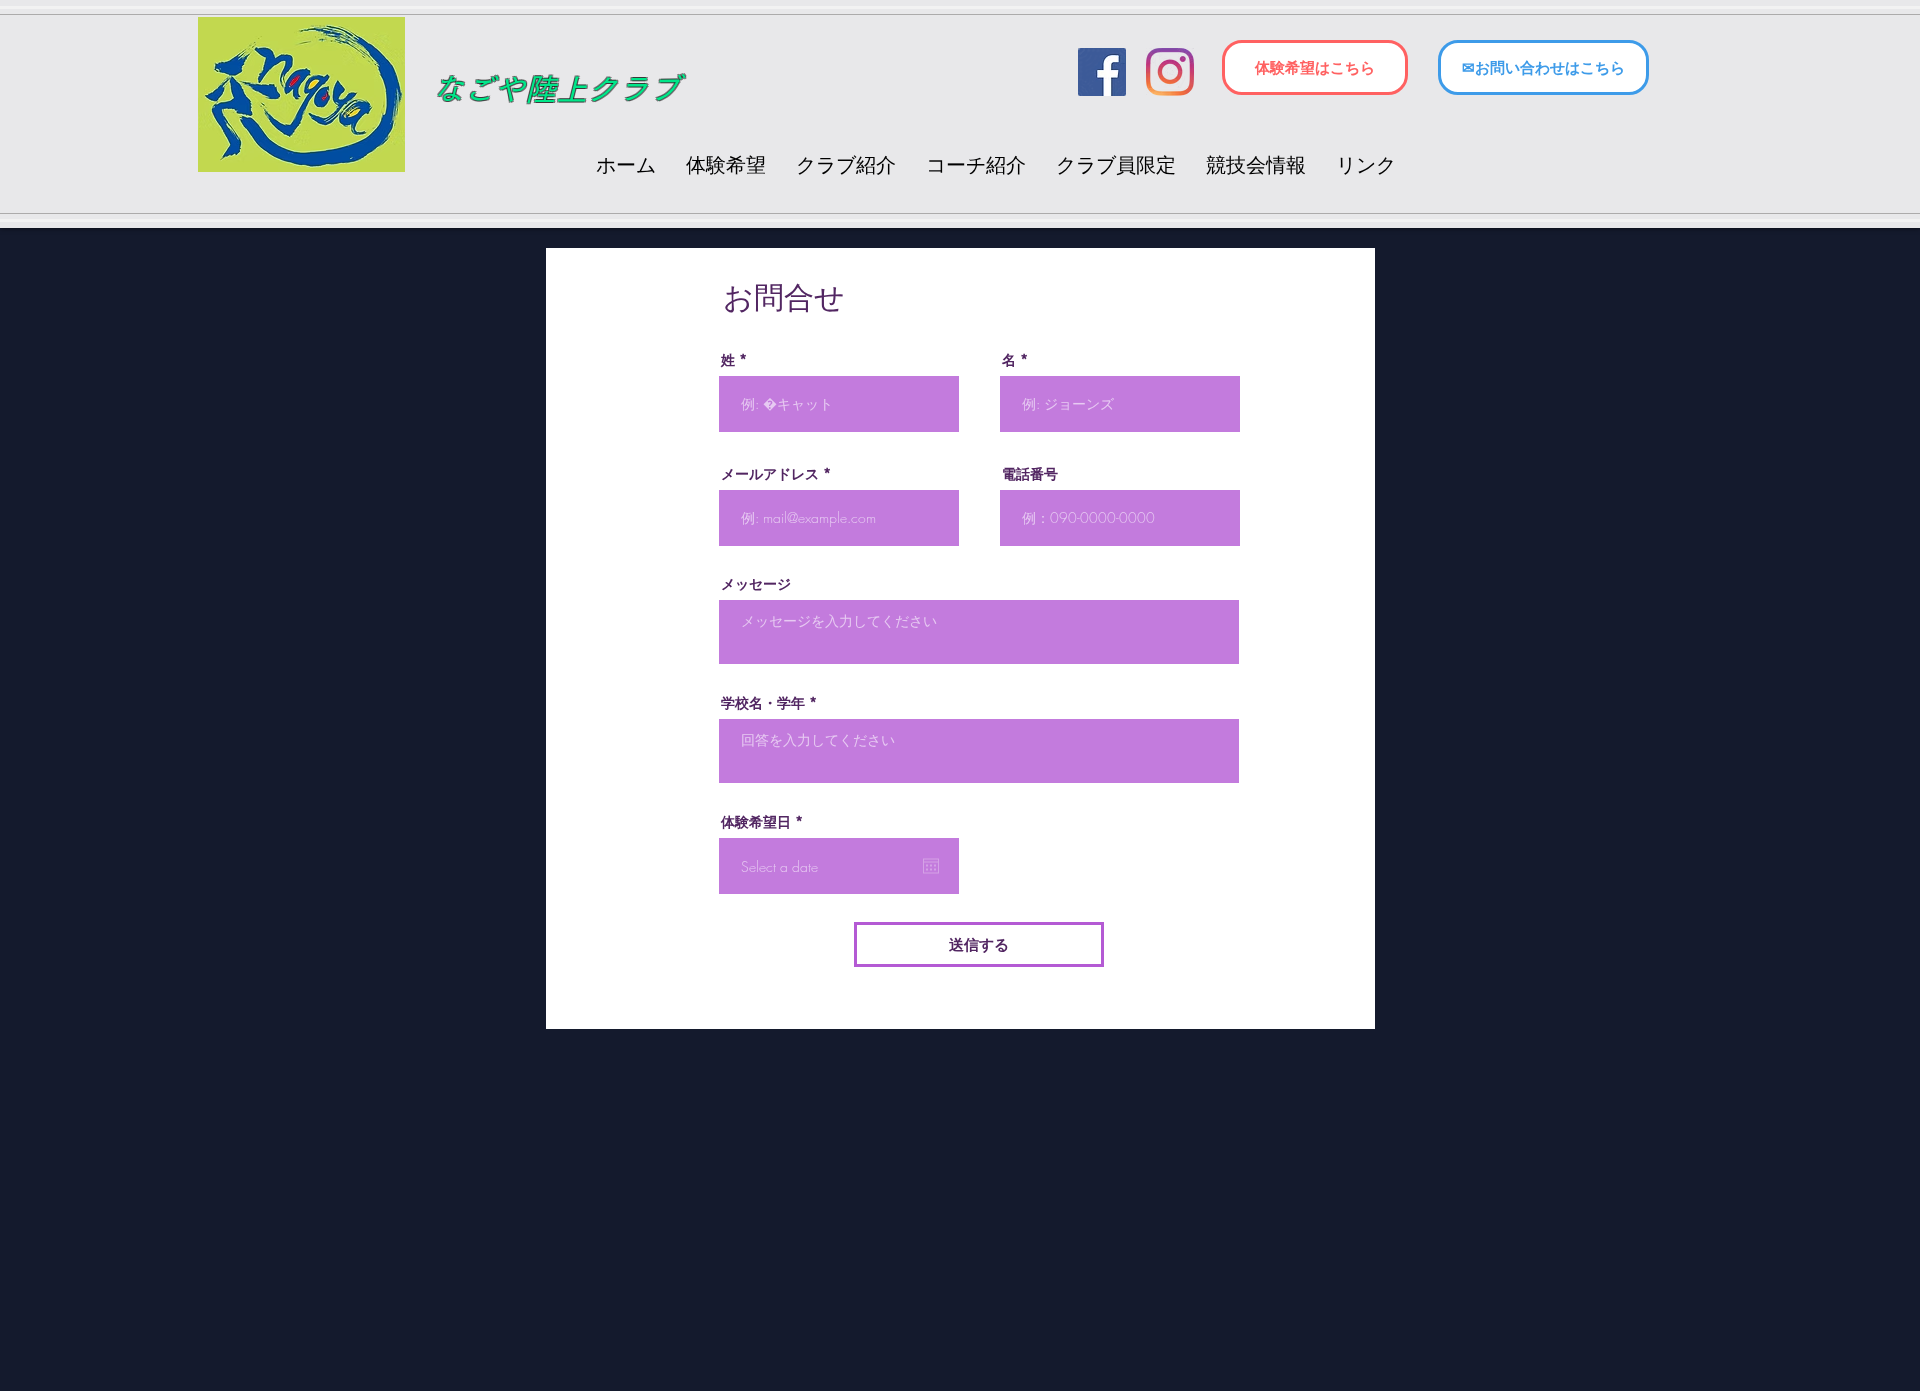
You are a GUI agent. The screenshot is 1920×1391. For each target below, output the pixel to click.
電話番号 (1030, 474)
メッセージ (756, 584)
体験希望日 (765, 822)
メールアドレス (770, 474)
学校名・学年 (763, 703)
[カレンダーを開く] (931, 866)
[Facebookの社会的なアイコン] (1102, 72)
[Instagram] (1170, 72)
